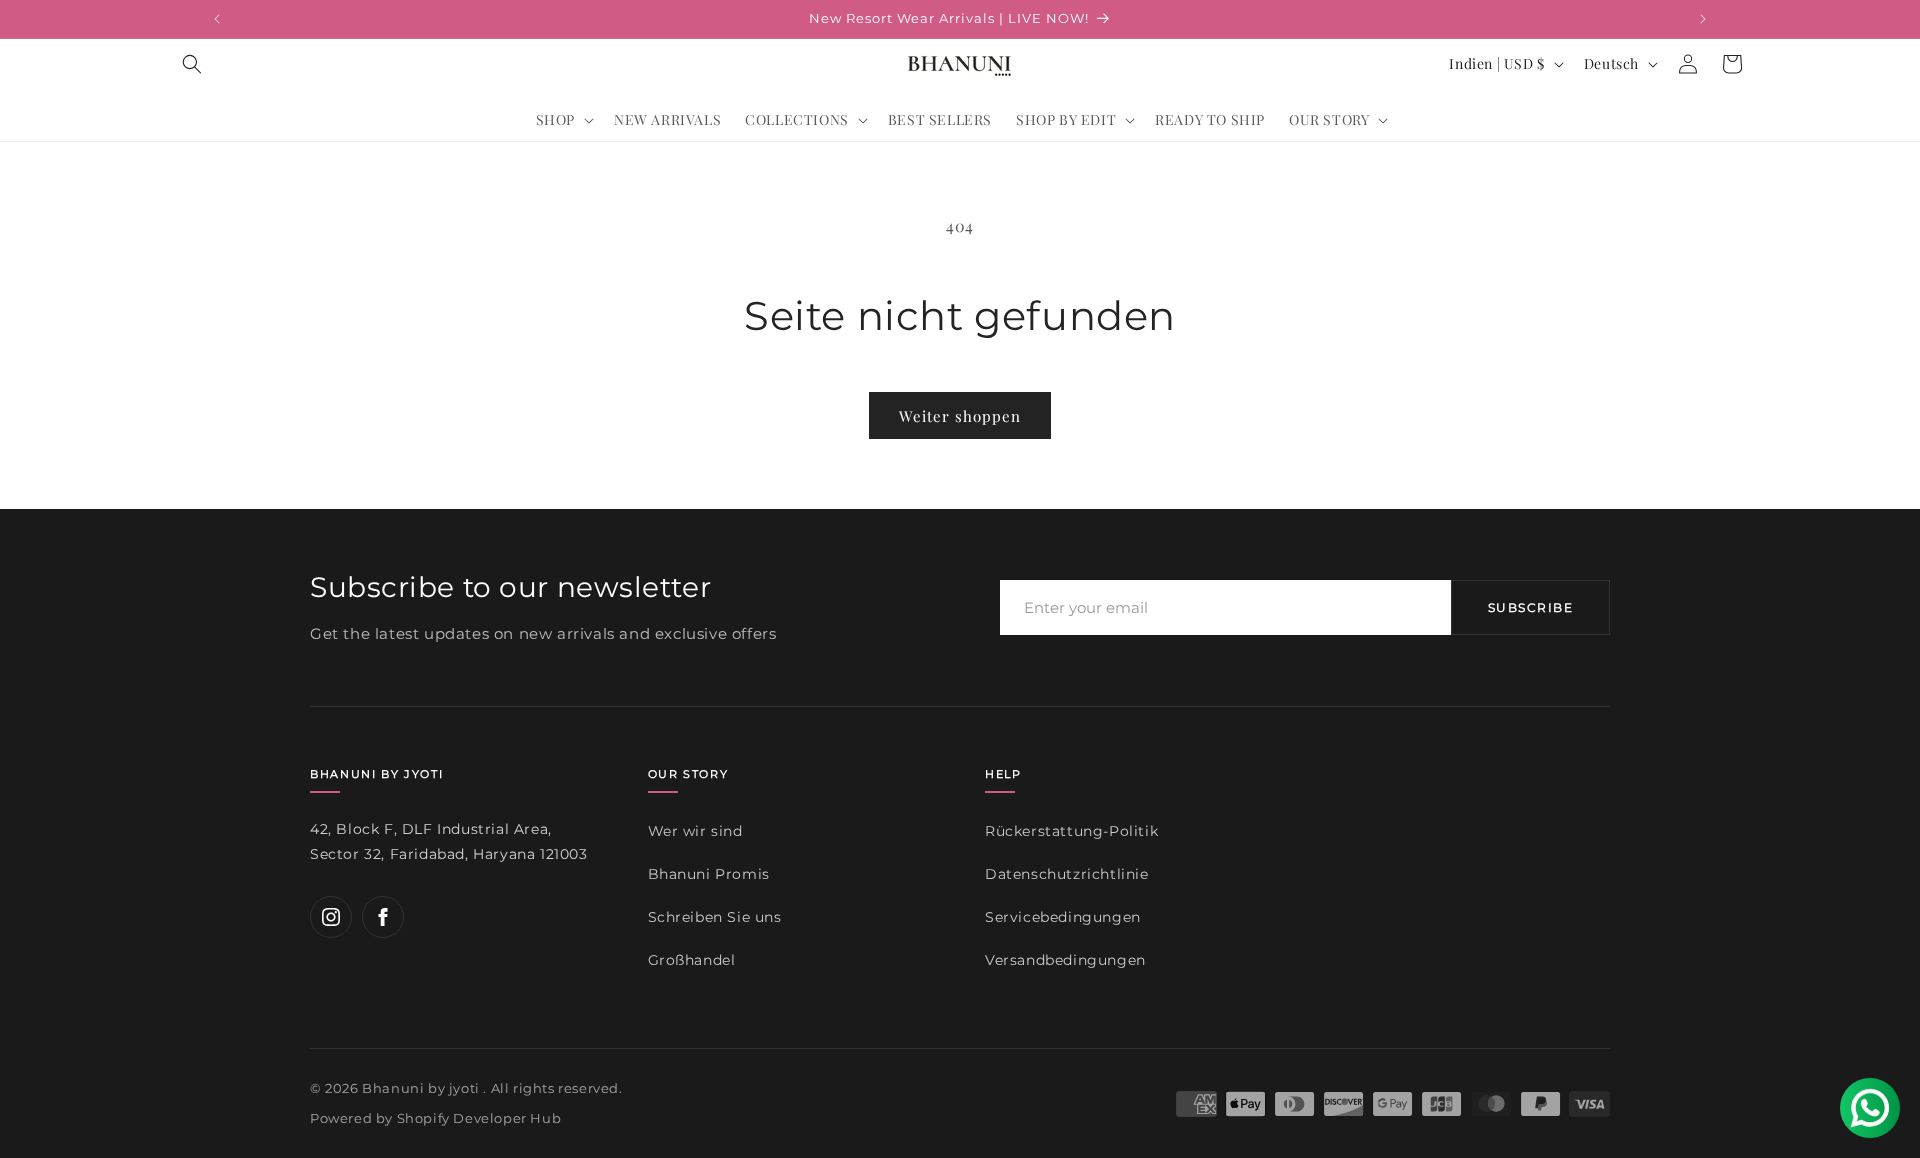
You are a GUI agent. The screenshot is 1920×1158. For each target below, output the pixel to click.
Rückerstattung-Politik (1071, 831)
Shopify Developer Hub (479, 1118)
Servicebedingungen (1063, 917)
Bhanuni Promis (709, 874)
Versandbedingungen (1065, 960)
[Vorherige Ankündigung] (217, 19)
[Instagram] (331, 917)
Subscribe (1530, 607)
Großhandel (692, 960)
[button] (192, 64)
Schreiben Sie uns (715, 917)
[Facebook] (383, 917)
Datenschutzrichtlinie (1067, 874)
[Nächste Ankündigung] (1703, 19)
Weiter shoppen (960, 416)
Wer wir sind (695, 831)
